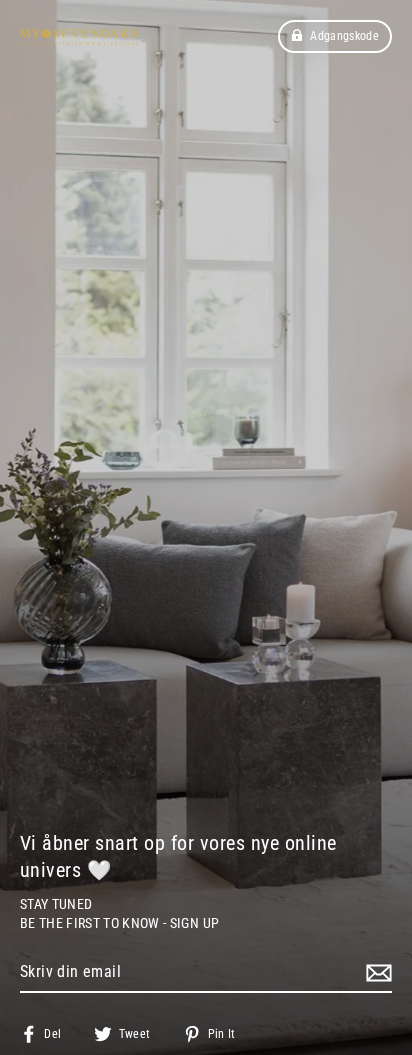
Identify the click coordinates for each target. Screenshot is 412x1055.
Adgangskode (344, 36)
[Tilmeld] (376, 973)
